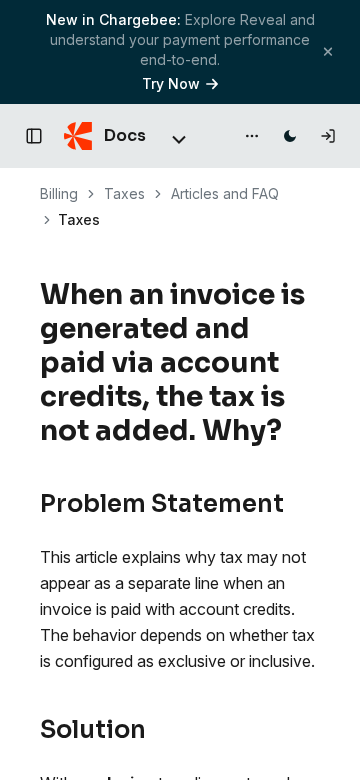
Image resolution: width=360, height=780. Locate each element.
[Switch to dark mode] (290, 136)
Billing (59, 193)
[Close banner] (328, 51)
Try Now (171, 83)
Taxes (124, 193)
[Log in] (328, 136)
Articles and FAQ (225, 193)
